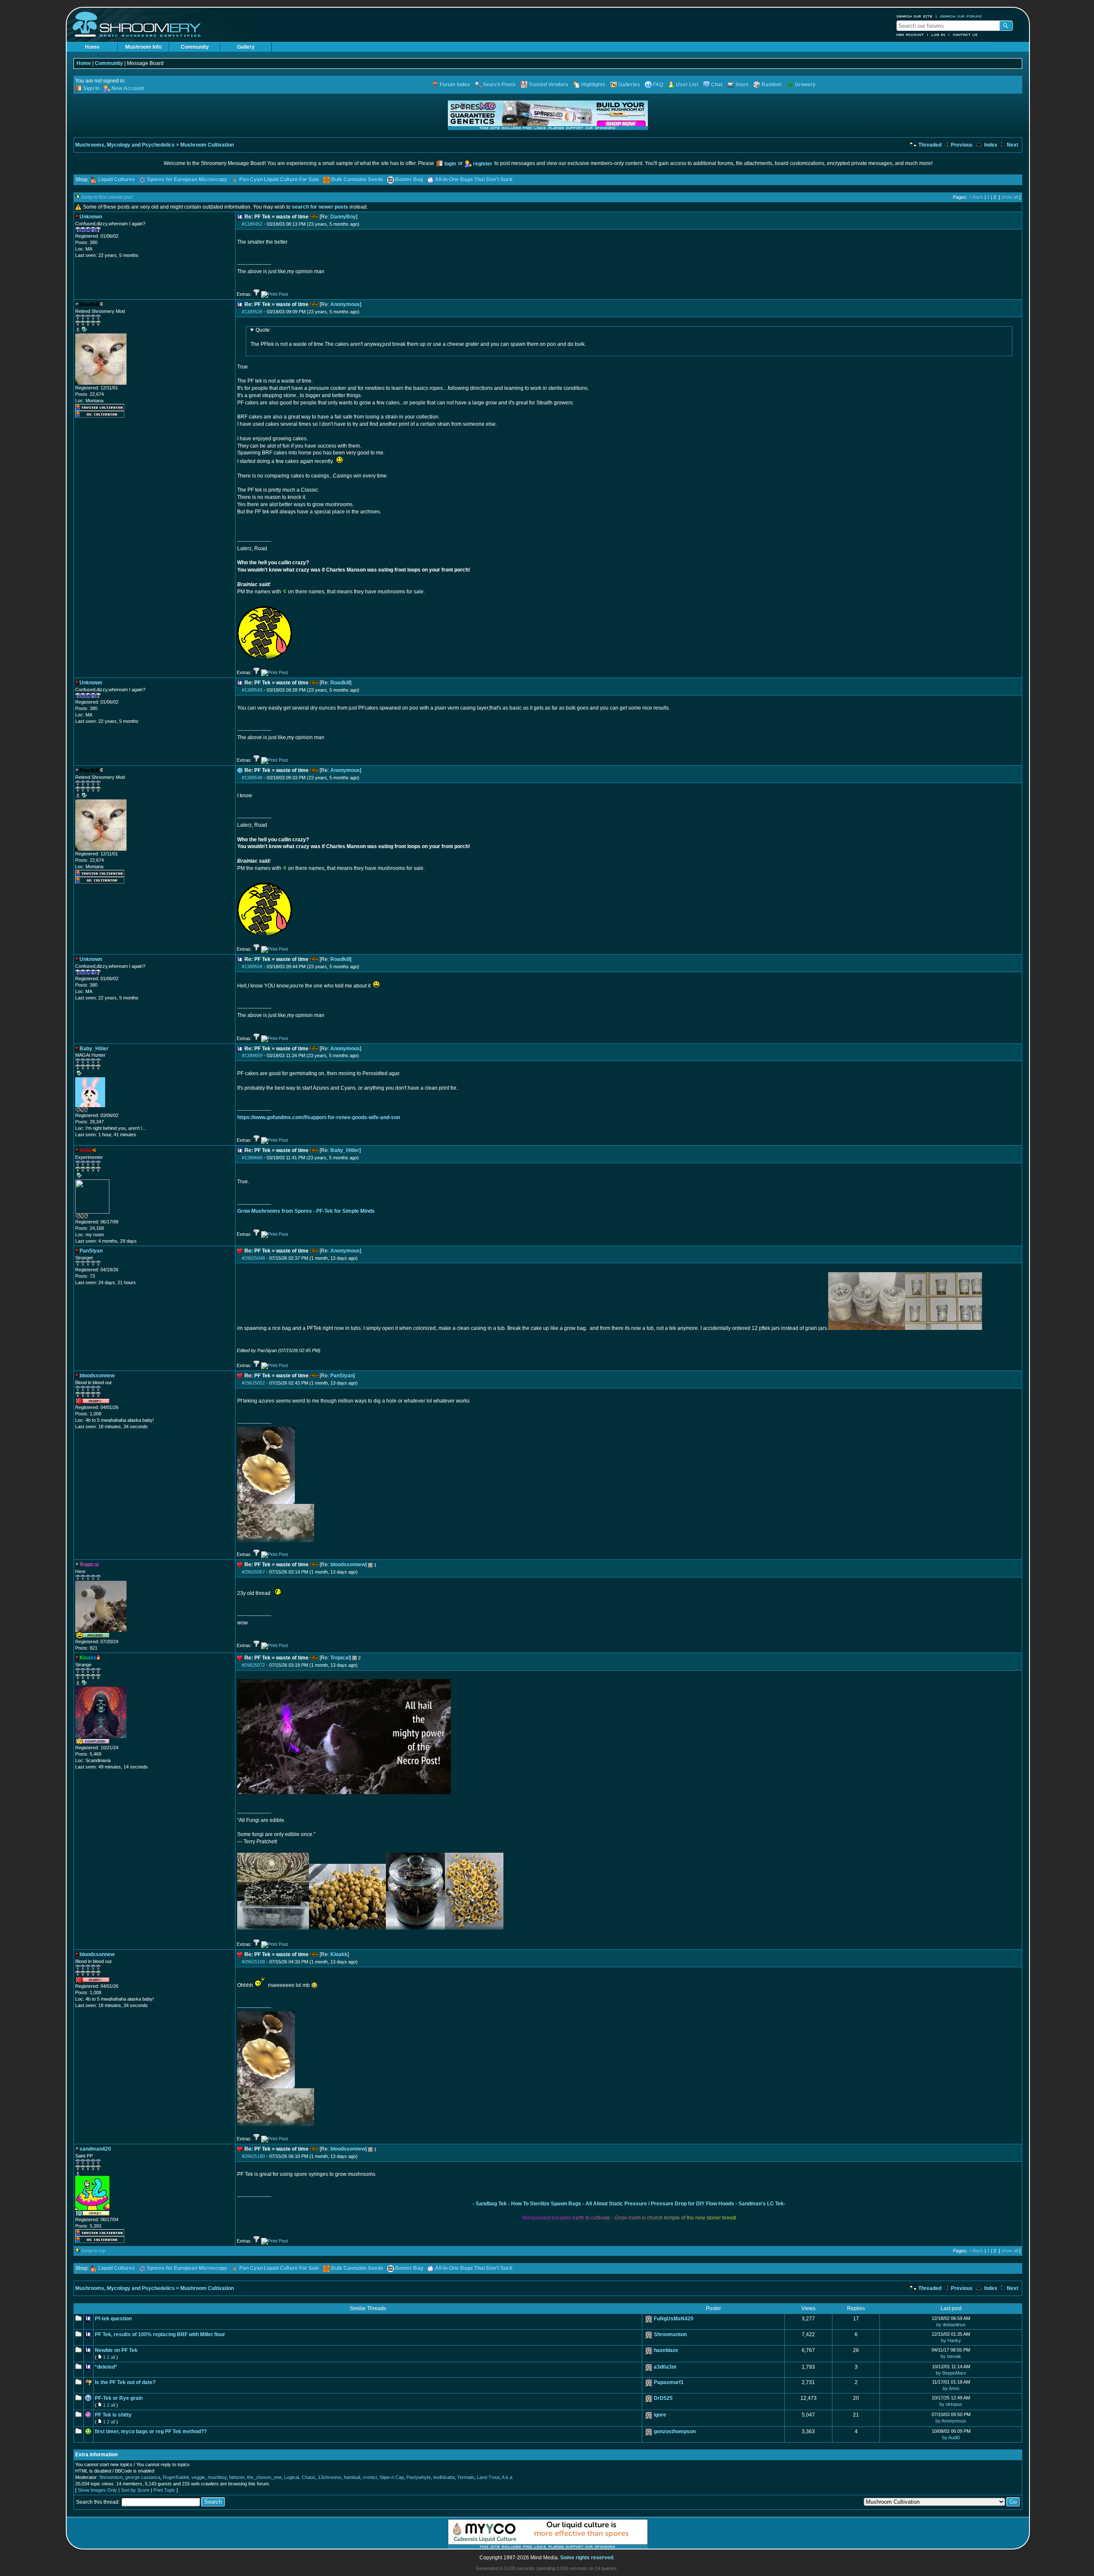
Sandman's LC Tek (761, 2204)
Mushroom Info (143, 47)
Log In (938, 35)
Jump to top (93, 2251)
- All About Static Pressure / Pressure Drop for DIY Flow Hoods (658, 2204)
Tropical (340, 1658)
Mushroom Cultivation (207, 145)
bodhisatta (444, 2477)
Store (742, 85)
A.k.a (507, 2477)
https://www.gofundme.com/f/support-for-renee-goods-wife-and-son (319, 1117)
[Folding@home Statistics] (92, 1111)
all (113, 2357)
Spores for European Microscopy (187, 180)
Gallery (246, 47)
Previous (961, 145)
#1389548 (252, 778)
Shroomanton (670, 2334)
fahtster (237, 2477)
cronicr (370, 2477)
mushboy (217, 2477)
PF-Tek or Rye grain (119, 2398)
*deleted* (106, 2367)
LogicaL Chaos (300, 2477)
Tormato (466, 2477)
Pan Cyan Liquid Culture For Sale (279, 180)
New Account (910, 35)
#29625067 (253, 1572)
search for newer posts (320, 207)
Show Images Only (97, 2490)
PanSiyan (342, 1376)
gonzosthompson (675, 2432)
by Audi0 (951, 2437)
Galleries (629, 85)
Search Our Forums (961, 16)
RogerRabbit (176, 2477)
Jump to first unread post (107, 197)
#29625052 (253, 1383)
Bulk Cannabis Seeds (357, 180)
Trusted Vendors (548, 85)
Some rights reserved (587, 2558)
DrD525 (663, 2398)
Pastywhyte (419, 2477)
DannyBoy (343, 217)
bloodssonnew (348, 1565)
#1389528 (252, 312)
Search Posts (499, 85)
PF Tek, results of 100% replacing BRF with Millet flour (160, 2334)
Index (990, 145)
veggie (198, 2477)
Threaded (929, 145)
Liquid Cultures (117, 180)
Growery (805, 85)
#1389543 (252, 690)
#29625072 (253, 1665)
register (483, 164)
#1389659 (252, 1055)
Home (92, 47)
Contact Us (965, 35)
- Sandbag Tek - (491, 2204)
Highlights (593, 85)
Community (195, 47)
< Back (976, 197)
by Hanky (951, 2340)
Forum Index (455, 85)
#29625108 (253, 1962)
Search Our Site (915, 16)
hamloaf (352, 2477)
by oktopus (951, 2404)
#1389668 (252, 1158)
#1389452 (252, 224)
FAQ (658, 85)
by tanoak (951, 2356)
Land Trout (488, 2477)
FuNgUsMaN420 (674, 2319)
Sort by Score (135, 2490)
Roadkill (340, 683)
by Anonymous (951, 2421)
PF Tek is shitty (113, 2415)
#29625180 (253, 2156)
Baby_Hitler (345, 1150)
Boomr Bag (409, 180)
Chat (717, 85)
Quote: (263, 330)
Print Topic (164, 2490)
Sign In (91, 88)
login (450, 164)
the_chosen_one (264, 2477)
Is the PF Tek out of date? (125, 2382)
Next (1012, 145)
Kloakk (339, 1954)
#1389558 (252, 967)
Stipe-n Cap (392, 2477)
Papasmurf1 (669, 2382)
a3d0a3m (665, 2367)
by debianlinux (951, 2325)
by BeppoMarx (951, 2373)
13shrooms (330, 2477)
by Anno (951, 2388)
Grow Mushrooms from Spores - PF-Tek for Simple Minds (306, 1211)
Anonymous (345, 304)
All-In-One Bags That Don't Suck (474, 180)
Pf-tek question (113, 2319)
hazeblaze (666, 2350)
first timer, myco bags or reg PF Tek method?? (151, 2432)
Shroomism (111, 2477)
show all (1010, 197)
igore (660, 2415)
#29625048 (253, 1258)
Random (772, 85)
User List (687, 85)
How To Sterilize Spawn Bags (546, 2204)
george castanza (143, 2477)
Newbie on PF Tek (116, 2350)
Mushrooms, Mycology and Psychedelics (125, 145)
